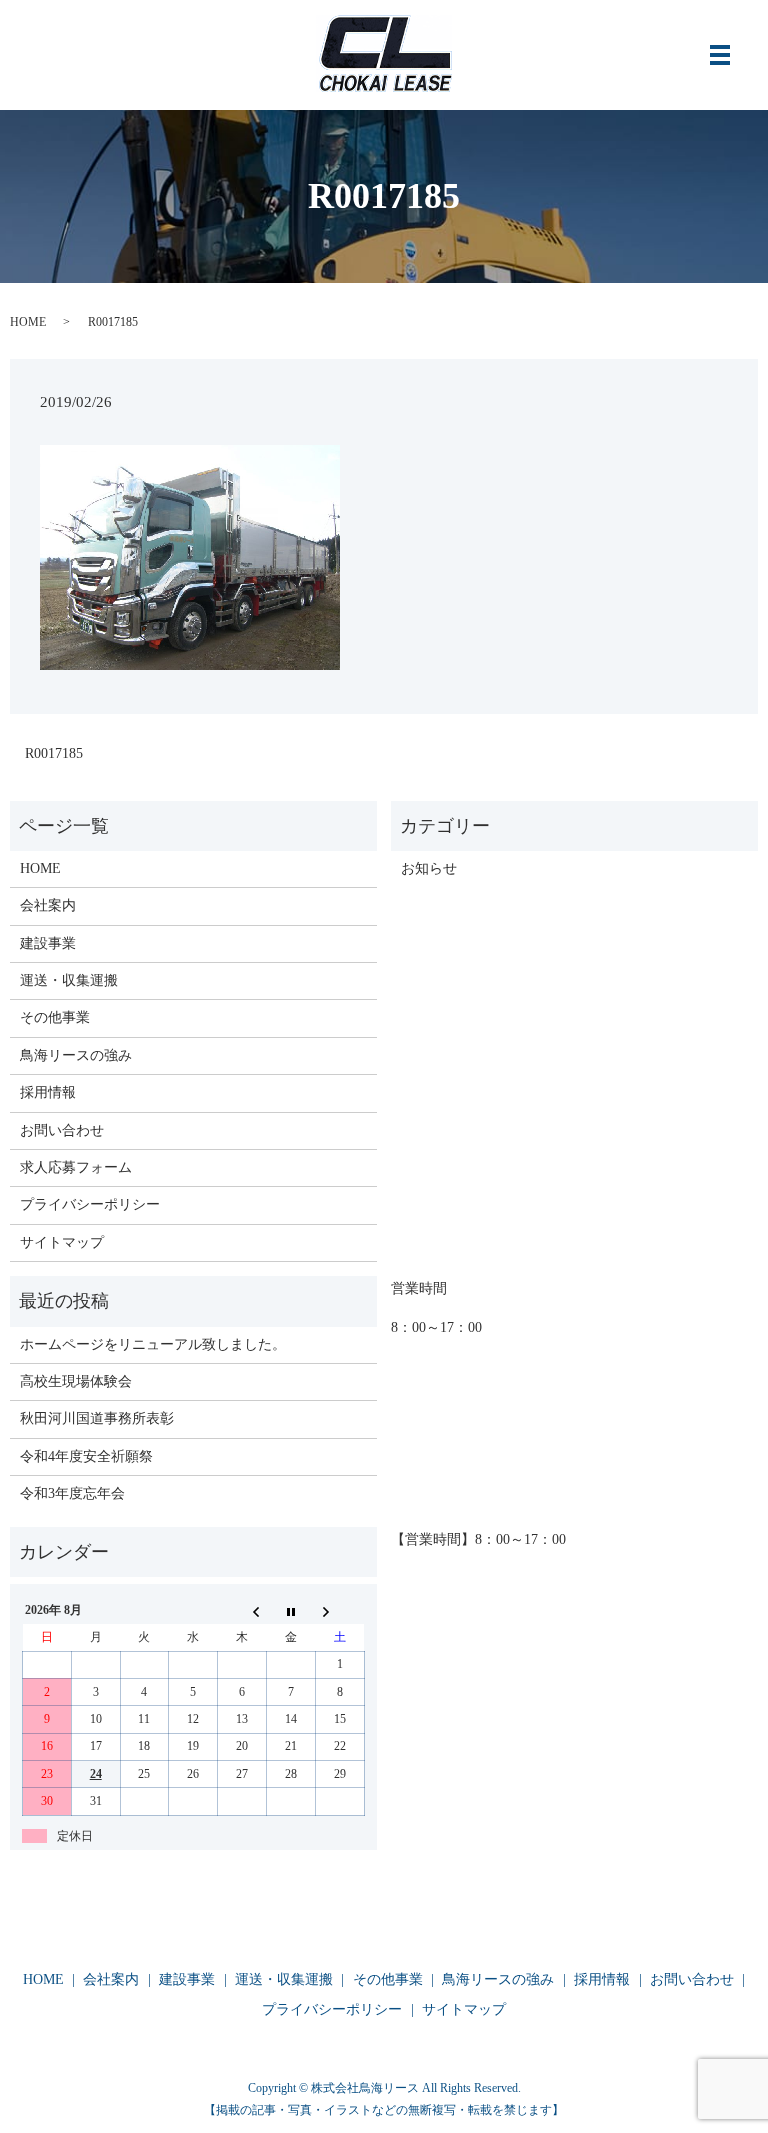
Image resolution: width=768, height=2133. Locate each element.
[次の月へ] (339, 1611)
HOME (28, 322)
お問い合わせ (62, 1130)
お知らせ (429, 868)
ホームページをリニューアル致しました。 (153, 1344)
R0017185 (54, 753)
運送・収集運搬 (69, 980)
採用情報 (48, 1092)
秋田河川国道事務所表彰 (97, 1418)
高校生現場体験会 (76, 1381)
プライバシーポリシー (90, 1204)
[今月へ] (290, 1611)
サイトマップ (62, 1242)
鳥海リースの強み (76, 1055)
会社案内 (48, 905)
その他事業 (55, 1017)
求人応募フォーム (76, 1167)
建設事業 (48, 943)
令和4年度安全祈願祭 (86, 1456)
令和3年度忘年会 (72, 1493)
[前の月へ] (242, 1611)
